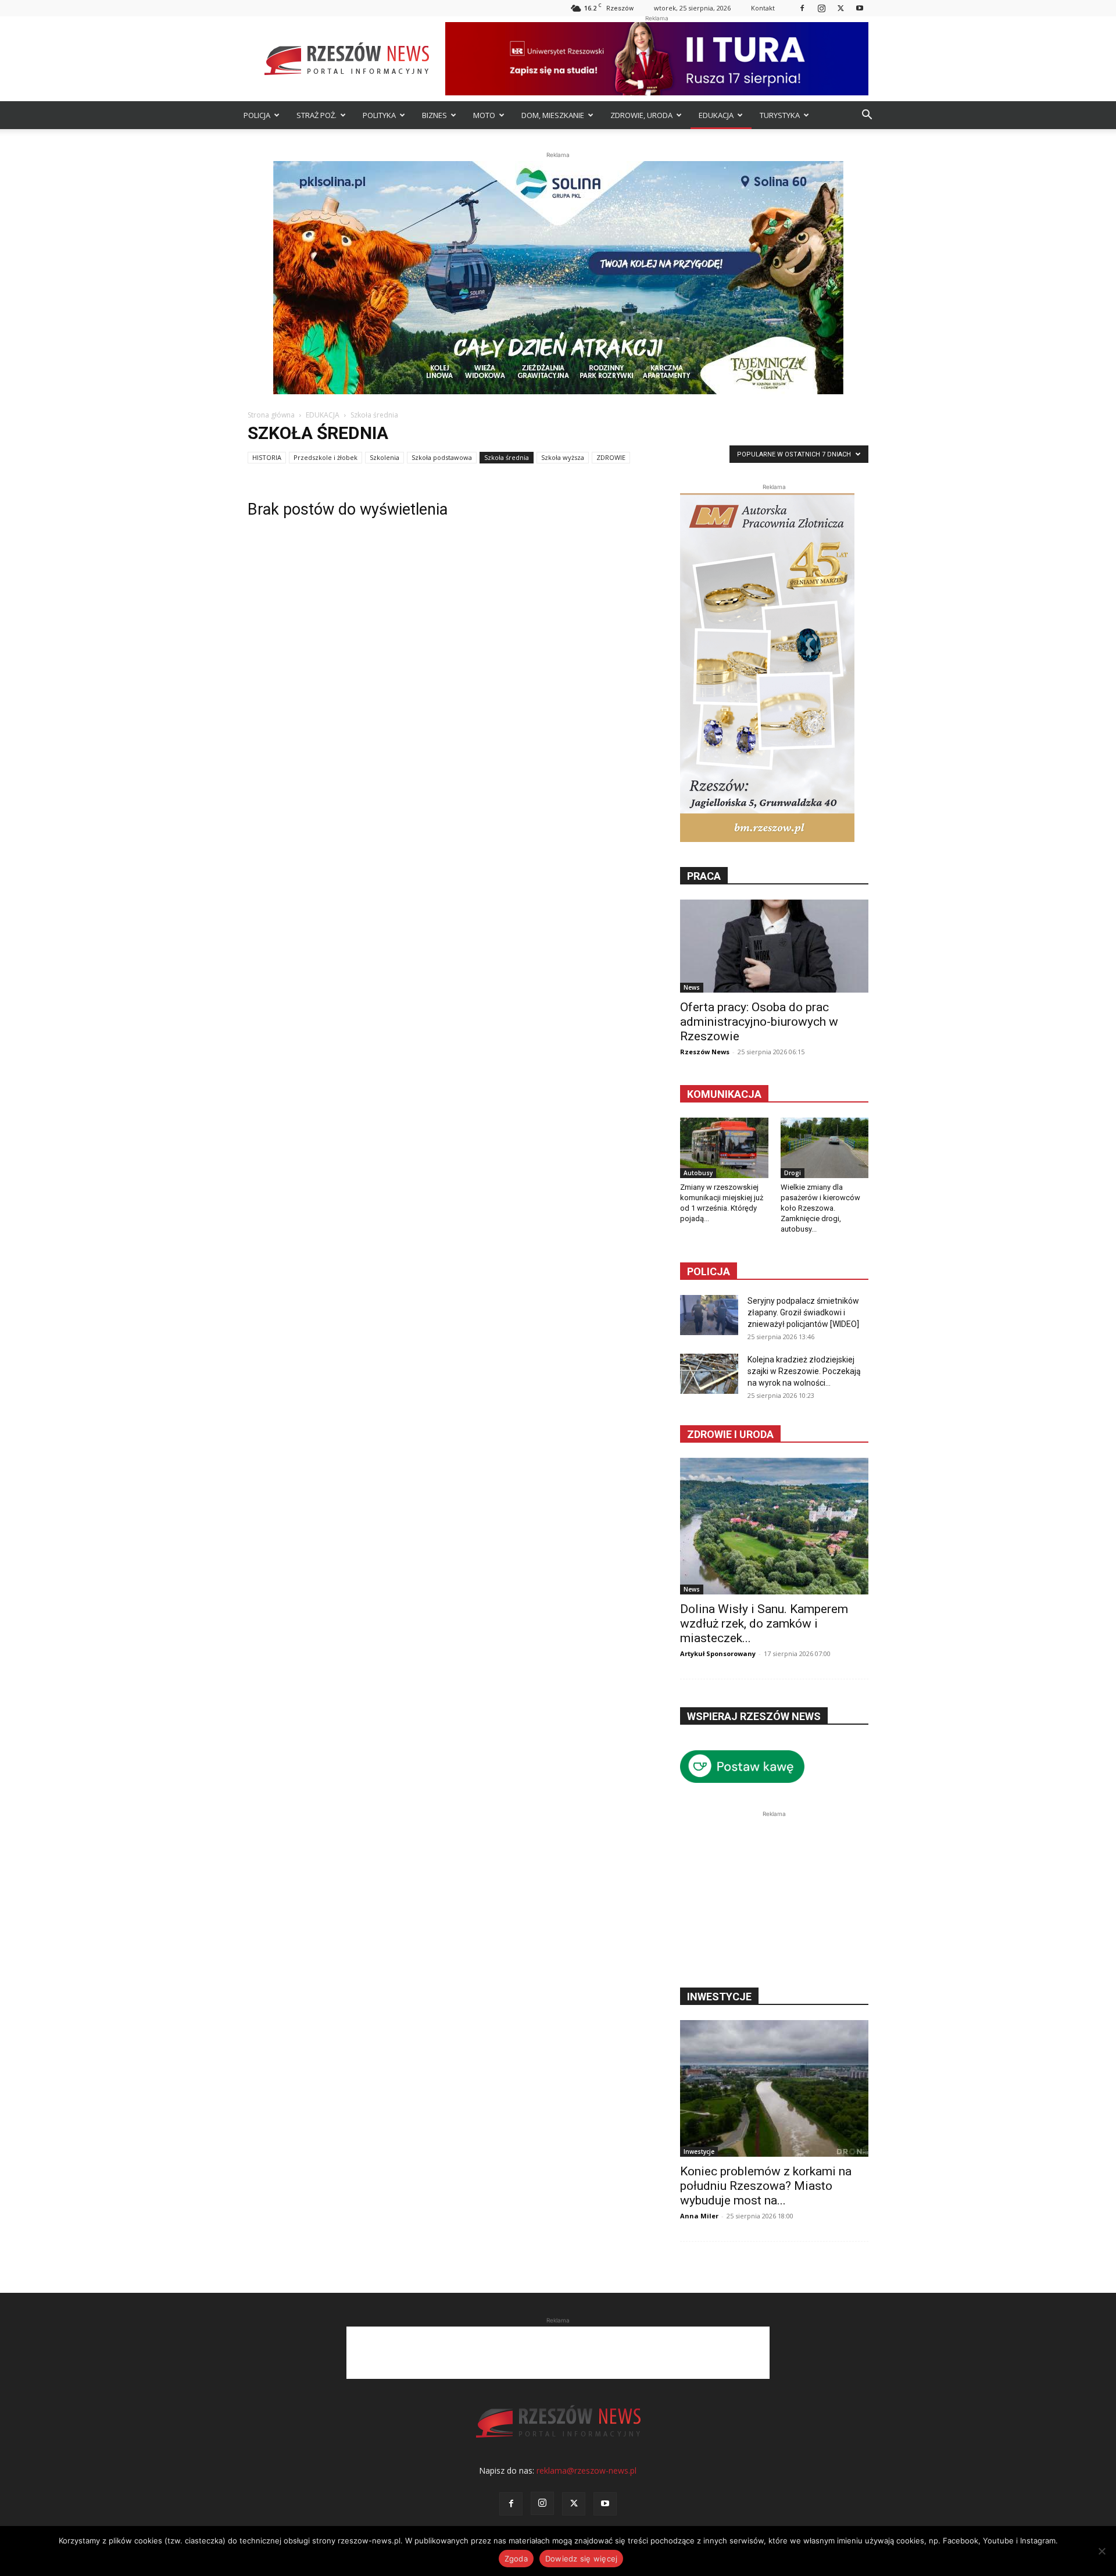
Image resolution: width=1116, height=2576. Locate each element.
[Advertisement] (774, 1893)
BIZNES (434, 115)
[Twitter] (840, 8)
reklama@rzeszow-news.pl (586, 2470)
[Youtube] (860, 8)
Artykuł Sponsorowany (718, 1653)
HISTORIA (267, 457)
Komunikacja (724, 1094)
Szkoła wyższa (563, 457)
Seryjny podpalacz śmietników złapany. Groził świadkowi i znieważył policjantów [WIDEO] (803, 1312)
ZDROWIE (611, 457)
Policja (709, 1271)
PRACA (704, 876)
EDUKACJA (716, 115)
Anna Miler (699, 2216)
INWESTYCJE (719, 1997)
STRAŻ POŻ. (316, 115)
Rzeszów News (705, 1052)
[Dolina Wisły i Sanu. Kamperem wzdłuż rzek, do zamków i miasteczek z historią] (774, 1526)
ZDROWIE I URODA (730, 1434)
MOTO (484, 115)
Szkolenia (384, 457)
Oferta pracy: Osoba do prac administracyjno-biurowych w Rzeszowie (759, 1022)
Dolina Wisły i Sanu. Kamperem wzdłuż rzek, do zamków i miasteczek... (764, 1624)
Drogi (793, 1173)
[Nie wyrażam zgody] (1101, 2551)
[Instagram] (821, 8)
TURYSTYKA (780, 115)
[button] (867, 116)
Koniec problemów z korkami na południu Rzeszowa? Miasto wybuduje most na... (766, 2186)
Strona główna (271, 415)
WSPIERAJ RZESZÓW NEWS (754, 1716)
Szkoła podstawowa (442, 457)
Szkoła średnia (507, 457)
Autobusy (698, 1173)
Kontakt (763, 8)
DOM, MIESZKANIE (553, 115)
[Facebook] (802, 8)
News (692, 987)
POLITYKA (379, 115)
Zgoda (516, 2559)
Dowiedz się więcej (582, 2559)
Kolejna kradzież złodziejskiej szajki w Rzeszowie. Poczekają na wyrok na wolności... (804, 1371)
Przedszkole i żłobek (325, 457)
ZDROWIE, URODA (641, 115)
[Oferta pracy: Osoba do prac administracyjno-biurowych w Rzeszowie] (774, 946)
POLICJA (257, 115)
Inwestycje (699, 2152)
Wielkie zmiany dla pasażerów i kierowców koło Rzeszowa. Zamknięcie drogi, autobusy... (820, 1208)
